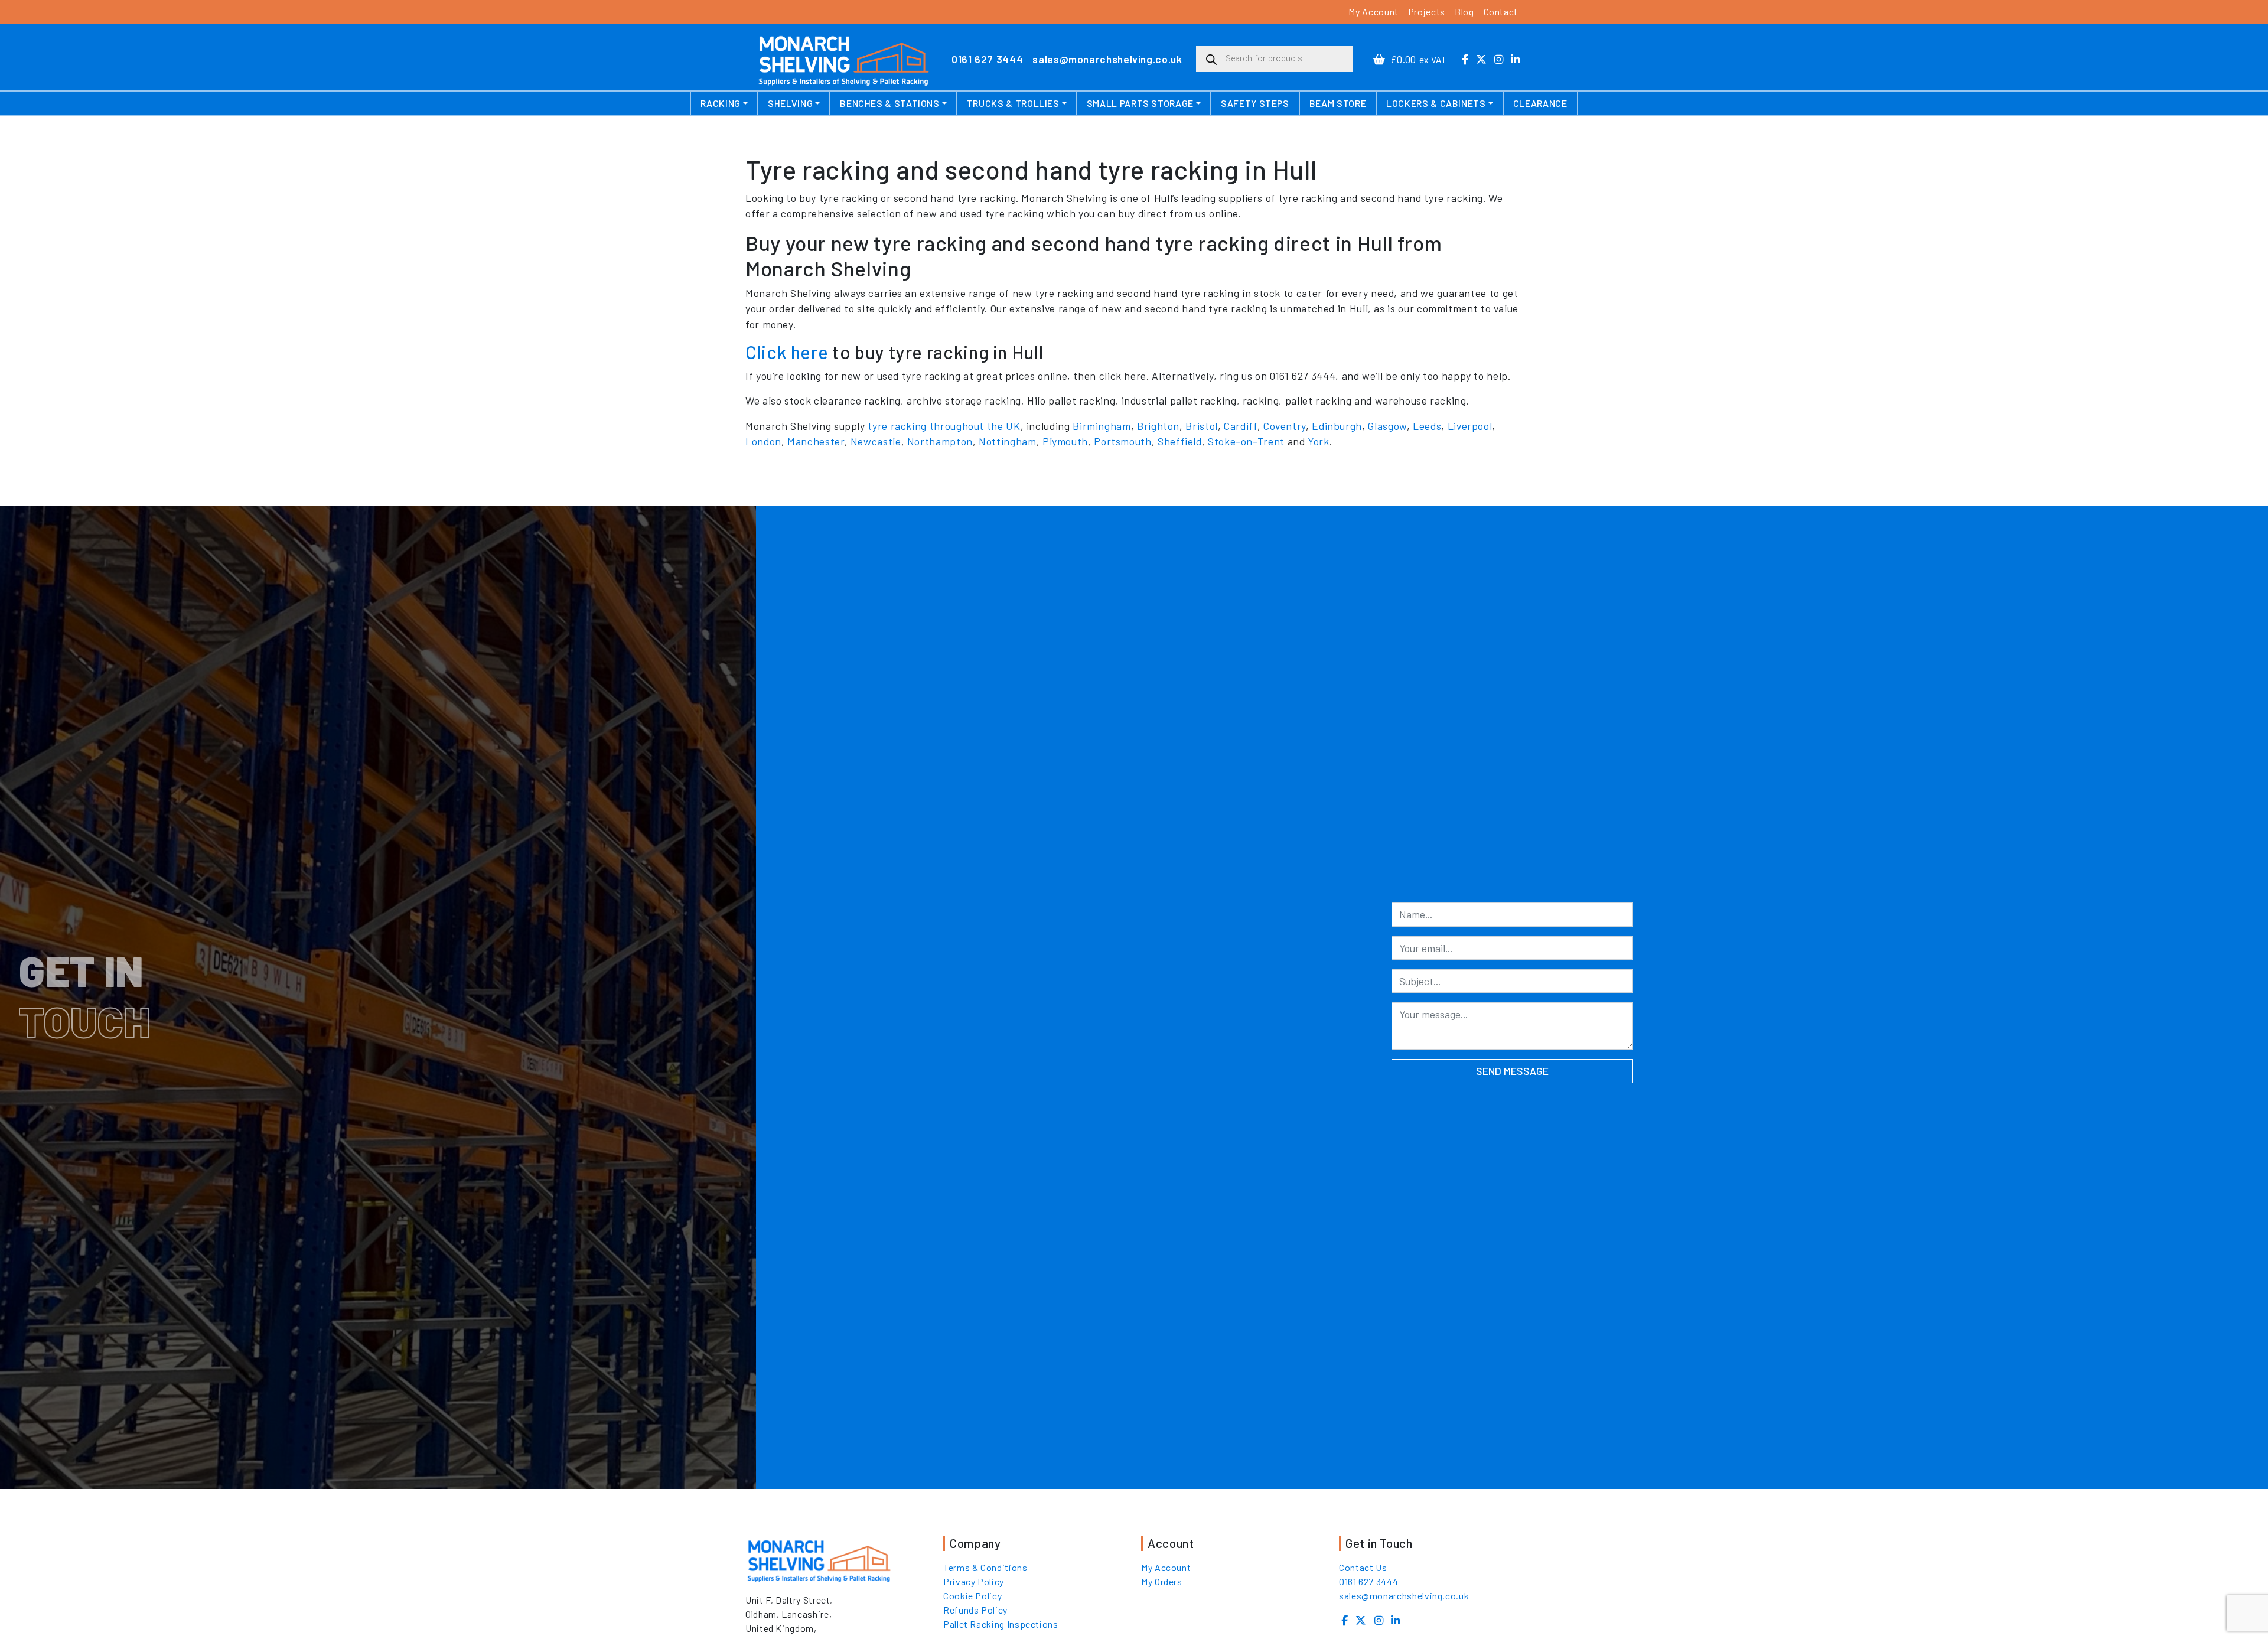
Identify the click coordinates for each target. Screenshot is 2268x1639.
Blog (1464, 12)
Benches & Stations (890, 103)
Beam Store (1338, 103)
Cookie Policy (972, 1596)
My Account (1373, 12)
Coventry (1285, 426)
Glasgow (1387, 426)
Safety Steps (1255, 103)
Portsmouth (1122, 441)
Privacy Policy (974, 1581)
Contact (1501, 12)
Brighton (1158, 426)
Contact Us (1363, 1567)
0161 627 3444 (987, 59)
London (763, 441)
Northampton (940, 441)
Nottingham (1007, 441)
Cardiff (1240, 426)
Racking (720, 103)
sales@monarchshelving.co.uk (1107, 59)
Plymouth (1065, 441)
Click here (787, 352)
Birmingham (1102, 426)
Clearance (1540, 103)
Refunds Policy (975, 1610)
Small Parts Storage (1140, 103)
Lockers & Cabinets (1436, 103)
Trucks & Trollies (1013, 103)
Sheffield (1180, 441)
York (1319, 441)
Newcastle (876, 441)
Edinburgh (1337, 426)
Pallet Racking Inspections (1001, 1624)
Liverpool (1470, 426)
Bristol (1201, 426)
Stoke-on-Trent (1246, 441)
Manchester (816, 441)
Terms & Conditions (985, 1567)
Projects (1427, 12)
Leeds (1427, 426)
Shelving (790, 103)
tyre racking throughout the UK (944, 426)
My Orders (1162, 1581)
